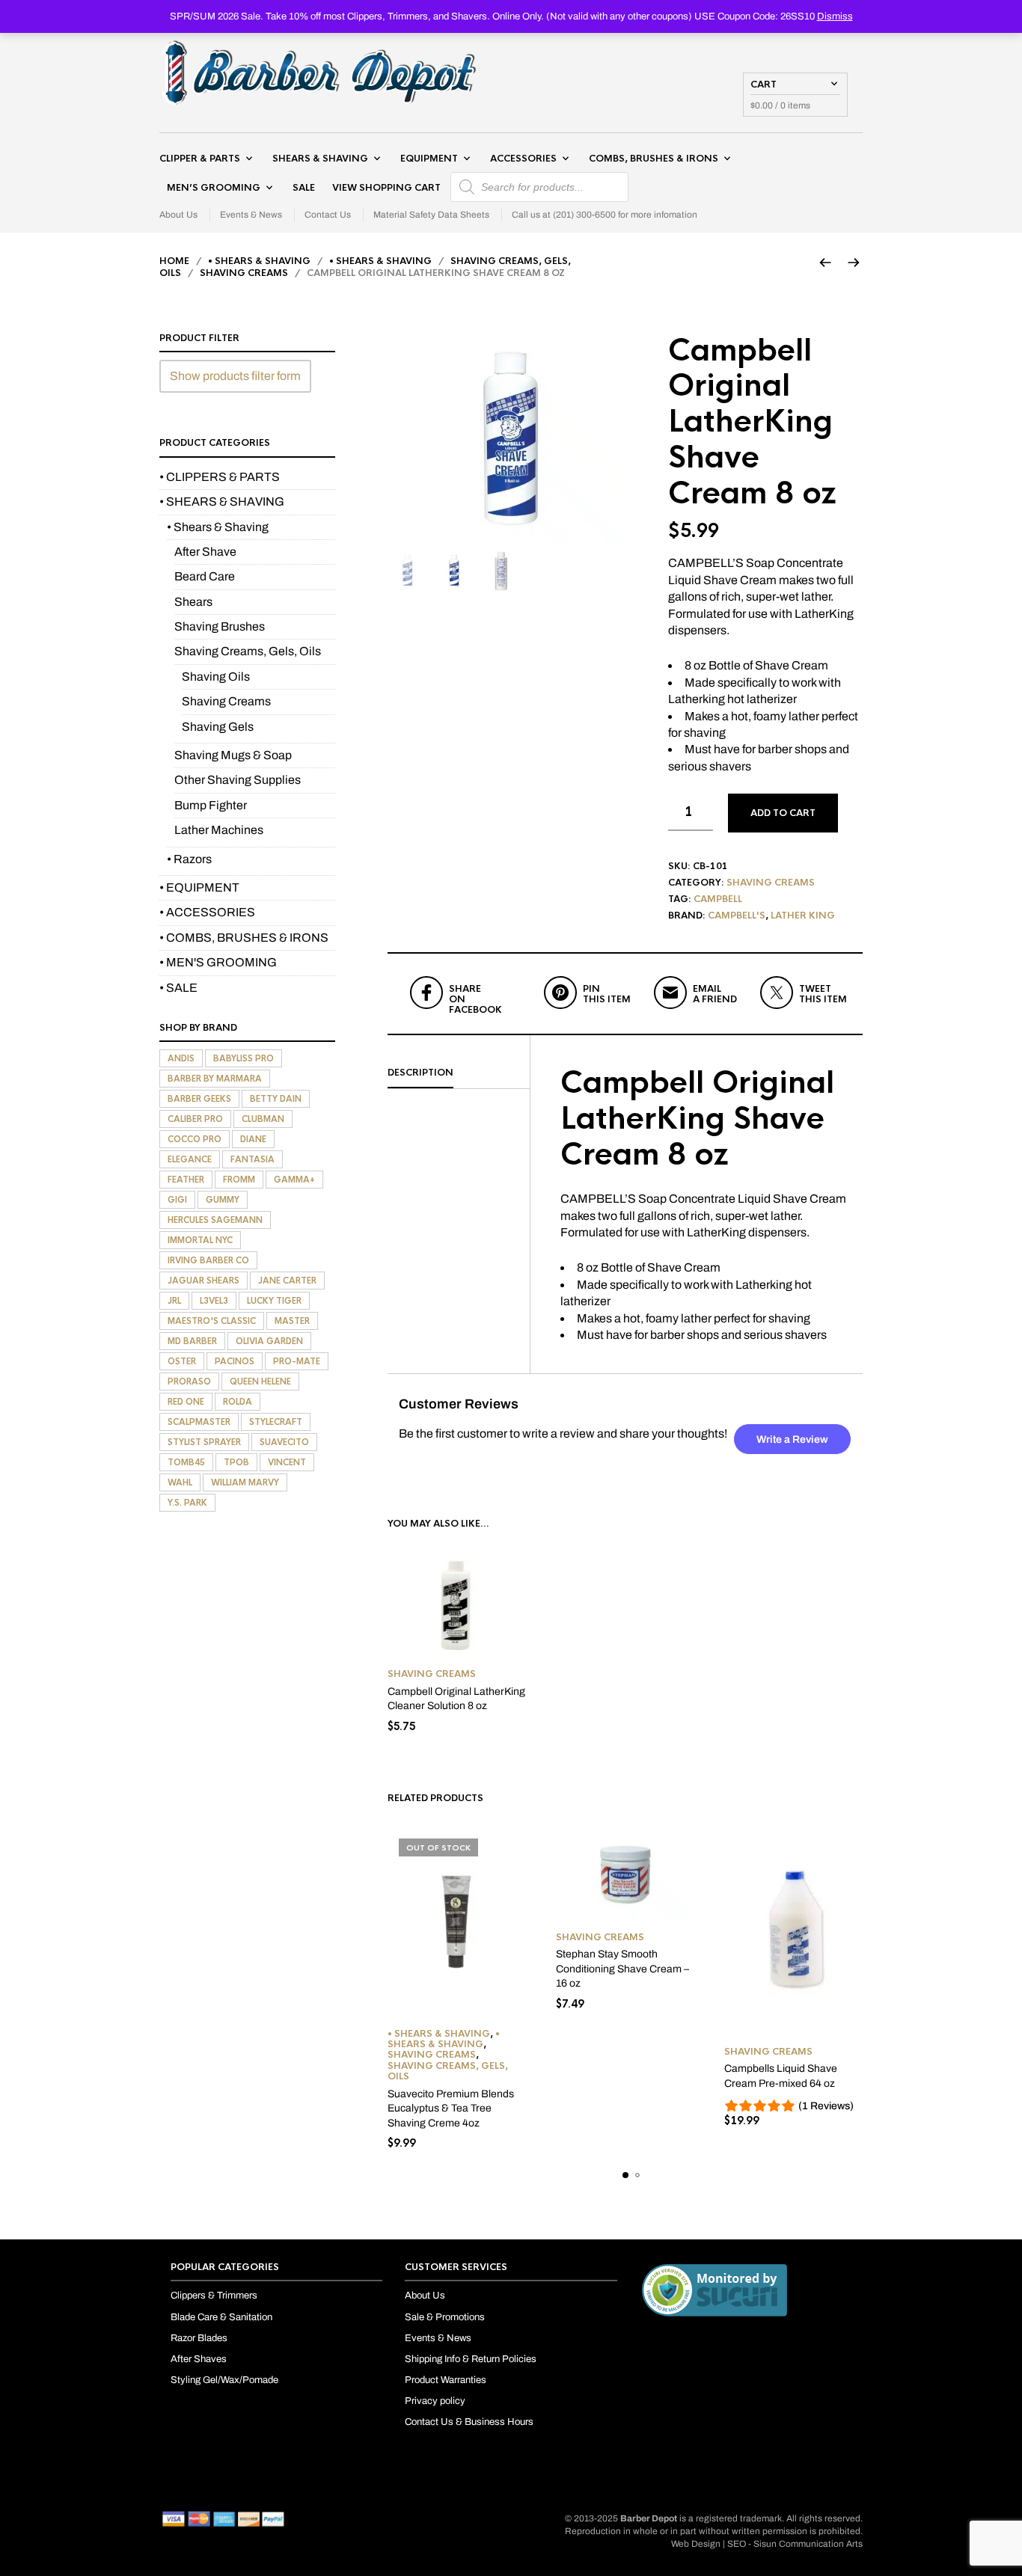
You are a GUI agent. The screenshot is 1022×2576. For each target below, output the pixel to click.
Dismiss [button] (835, 16)
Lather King (803, 916)
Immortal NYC (200, 1240)
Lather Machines (219, 830)
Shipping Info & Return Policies (471, 2359)
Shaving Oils (216, 677)
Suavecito (284, 1442)
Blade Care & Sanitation (221, 2317)
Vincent (287, 1462)
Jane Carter (287, 1281)
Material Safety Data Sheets (431, 215)
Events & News (251, 215)
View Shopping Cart (386, 188)
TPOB (236, 1462)
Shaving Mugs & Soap (233, 755)
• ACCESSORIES (207, 912)
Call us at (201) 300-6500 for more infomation (605, 215)
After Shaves (199, 2359)
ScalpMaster (199, 1422)
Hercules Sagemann (215, 1220)
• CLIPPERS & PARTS (220, 477)
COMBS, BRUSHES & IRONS (654, 159)
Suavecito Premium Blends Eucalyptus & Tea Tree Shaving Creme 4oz (451, 2109)
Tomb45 (186, 1462)
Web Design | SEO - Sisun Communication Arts (767, 2544)
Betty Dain (276, 1099)
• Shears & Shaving (380, 261)
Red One (186, 1402)
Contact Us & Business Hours (469, 2422)
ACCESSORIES (523, 159)
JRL (174, 1301)
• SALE (178, 988)
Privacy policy (435, 2401)
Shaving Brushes (220, 626)
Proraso (189, 1381)
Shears (193, 602)
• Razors (189, 859)
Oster (182, 1361)
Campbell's (737, 916)
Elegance (190, 1159)
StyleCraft (276, 1422)
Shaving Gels (218, 727)
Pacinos (235, 1361)
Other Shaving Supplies (238, 780)
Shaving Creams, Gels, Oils (448, 2071)
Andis (181, 1058)
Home (174, 261)
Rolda (238, 1402)
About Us (178, 215)
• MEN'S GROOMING (218, 962)
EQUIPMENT (429, 159)
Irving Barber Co (208, 1260)
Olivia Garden (269, 1341)
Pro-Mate (297, 1361)
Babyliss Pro (244, 1058)
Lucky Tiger (274, 1301)
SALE (304, 188)
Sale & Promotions (445, 2317)
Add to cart (783, 813)
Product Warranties (446, 2380)
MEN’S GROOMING (214, 188)
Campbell (718, 899)
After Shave (205, 552)
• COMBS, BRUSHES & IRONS (244, 938)
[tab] (459, 1073)
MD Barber (192, 1341)
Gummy (223, 1200)
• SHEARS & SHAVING (259, 261)
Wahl (180, 1482)
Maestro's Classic (212, 1321)
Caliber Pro (195, 1119)
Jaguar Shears (204, 1281)
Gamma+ (294, 1180)
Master (292, 1321)
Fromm (239, 1180)
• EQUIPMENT (199, 887)
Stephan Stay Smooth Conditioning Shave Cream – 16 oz (622, 1969)
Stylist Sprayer (204, 1442)
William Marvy (245, 1482)
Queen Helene (260, 1381)
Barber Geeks (199, 1099)
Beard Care (205, 576)
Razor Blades (199, 2338)
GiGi (177, 1200)
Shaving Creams (244, 273)
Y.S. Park (187, 1503)
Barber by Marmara (215, 1079)
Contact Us (328, 215)
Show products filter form (235, 376)
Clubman (263, 1119)
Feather (186, 1180)
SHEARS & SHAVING (320, 159)
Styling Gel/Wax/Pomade (224, 2380)
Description (420, 1073)
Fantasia (253, 1159)
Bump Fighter (211, 805)
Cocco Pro (195, 1139)
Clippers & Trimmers (214, 2296)
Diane (253, 1139)
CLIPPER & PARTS (200, 159)
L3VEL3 (214, 1301)
